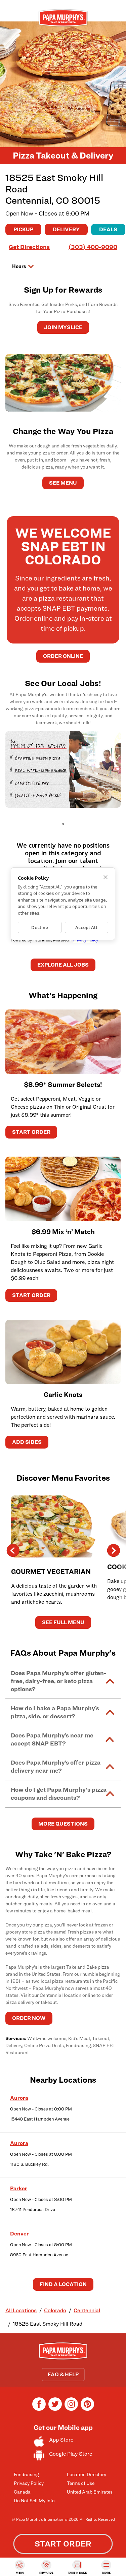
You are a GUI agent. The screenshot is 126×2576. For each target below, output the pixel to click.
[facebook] (39, 2409)
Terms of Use (81, 2483)
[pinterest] (87, 2409)
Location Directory (87, 2474)
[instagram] (71, 2409)
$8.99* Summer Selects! (63, 1085)
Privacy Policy (29, 2483)
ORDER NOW (29, 2018)
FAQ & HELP (63, 2374)
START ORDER (31, 1132)
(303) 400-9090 (93, 247)
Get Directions (29, 247)
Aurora (19, 2098)
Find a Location (63, 2284)
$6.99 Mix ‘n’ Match (63, 1232)
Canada (22, 2492)
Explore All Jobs (63, 965)
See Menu (63, 483)
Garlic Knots (63, 1395)
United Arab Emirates (90, 2492)
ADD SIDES (27, 1442)
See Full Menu (63, 1622)
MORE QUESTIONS (63, 1824)
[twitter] (55, 2409)
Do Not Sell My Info (34, 2500)
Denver (19, 2234)
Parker (19, 2188)
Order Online (63, 656)
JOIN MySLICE (63, 327)
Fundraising (26, 2474)
